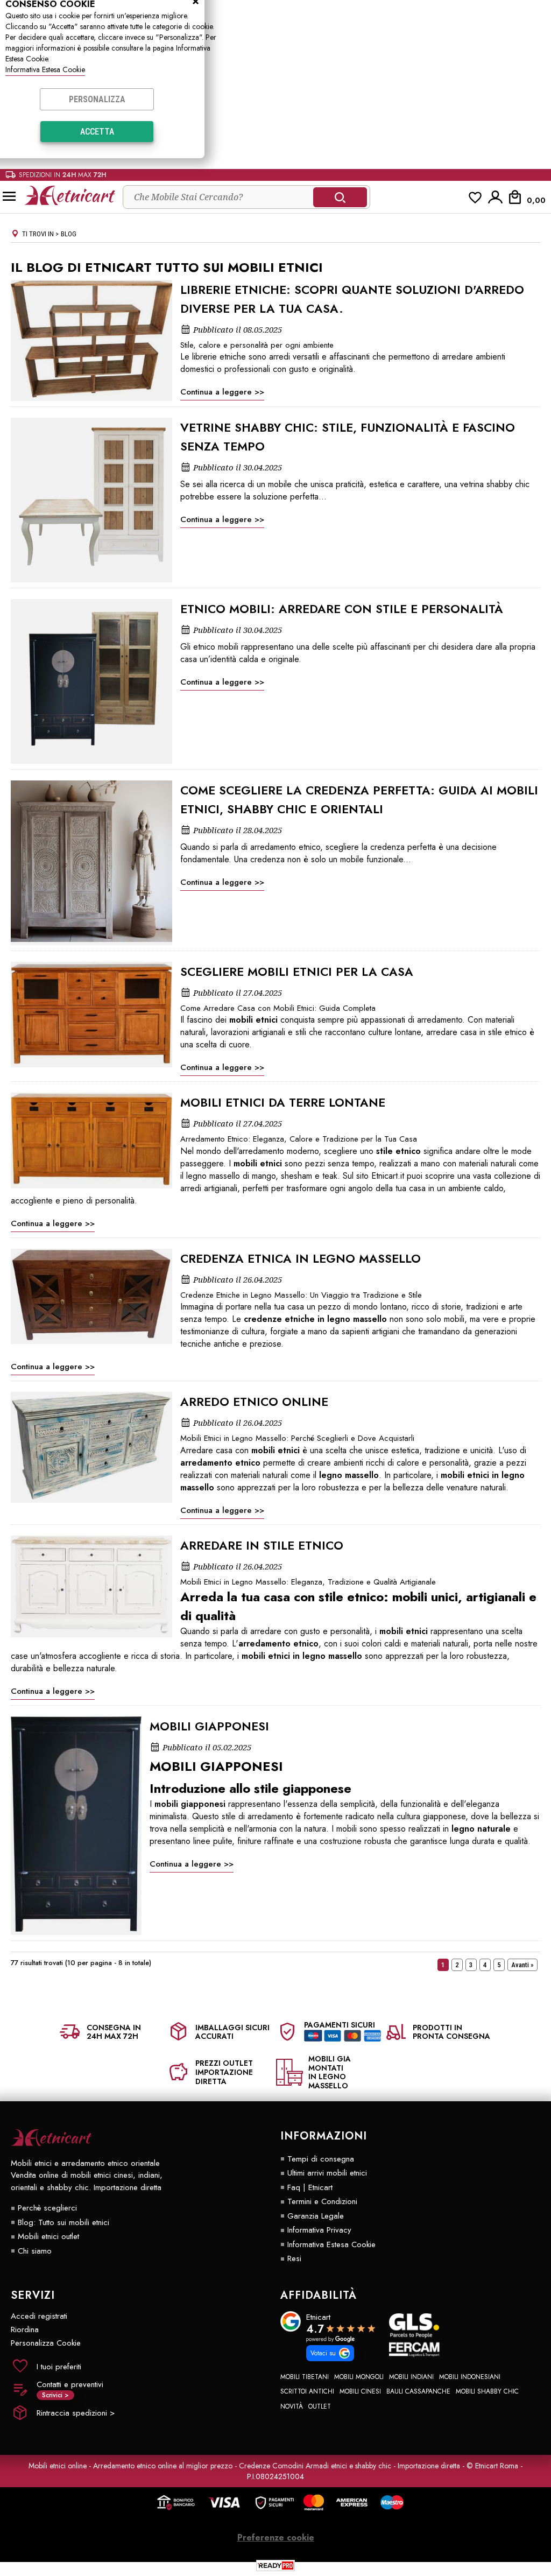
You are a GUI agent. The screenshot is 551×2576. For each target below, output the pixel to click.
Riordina (25, 2329)
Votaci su (323, 2353)
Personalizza (97, 99)
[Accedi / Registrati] (496, 197)
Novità (292, 2406)
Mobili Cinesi (360, 2391)
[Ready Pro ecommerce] (275, 2566)
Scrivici (55, 2395)
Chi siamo (35, 2251)
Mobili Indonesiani (470, 2377)
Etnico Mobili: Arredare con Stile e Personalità (342, 609)
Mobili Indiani (411, 2377)
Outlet (320, 2406)
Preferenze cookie (276, 2538)
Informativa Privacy (319, 2230)
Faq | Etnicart (310, 2187)
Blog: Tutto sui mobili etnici (63, 2222)
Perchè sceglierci (47, 2208)
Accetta (97, 132)
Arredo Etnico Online (254, 1402)
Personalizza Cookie (46, 2343)
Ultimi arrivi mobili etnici (327, 2173)
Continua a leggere (216, 392)
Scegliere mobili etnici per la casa (297, 972)
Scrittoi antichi (307, 2391)
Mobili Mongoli (359, 2377)
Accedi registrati (39, 2316)
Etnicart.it (388, 1176)
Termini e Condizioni (322, 2201)
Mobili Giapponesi (209, 1726)
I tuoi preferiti (59, 2367)
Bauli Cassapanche (418, 2391)
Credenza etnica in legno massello (301, 1258)
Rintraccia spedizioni (76, 2413)
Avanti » (522, 1965)
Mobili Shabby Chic (487, 2391)
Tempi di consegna (321, 2159)
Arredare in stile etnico (262, 1545)
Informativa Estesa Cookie (45, 69)
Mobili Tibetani (305, 2377)
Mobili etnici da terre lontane (283, 1102)
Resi (294, 2258)
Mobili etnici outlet (48, 2236)
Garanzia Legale (316, 2216)
